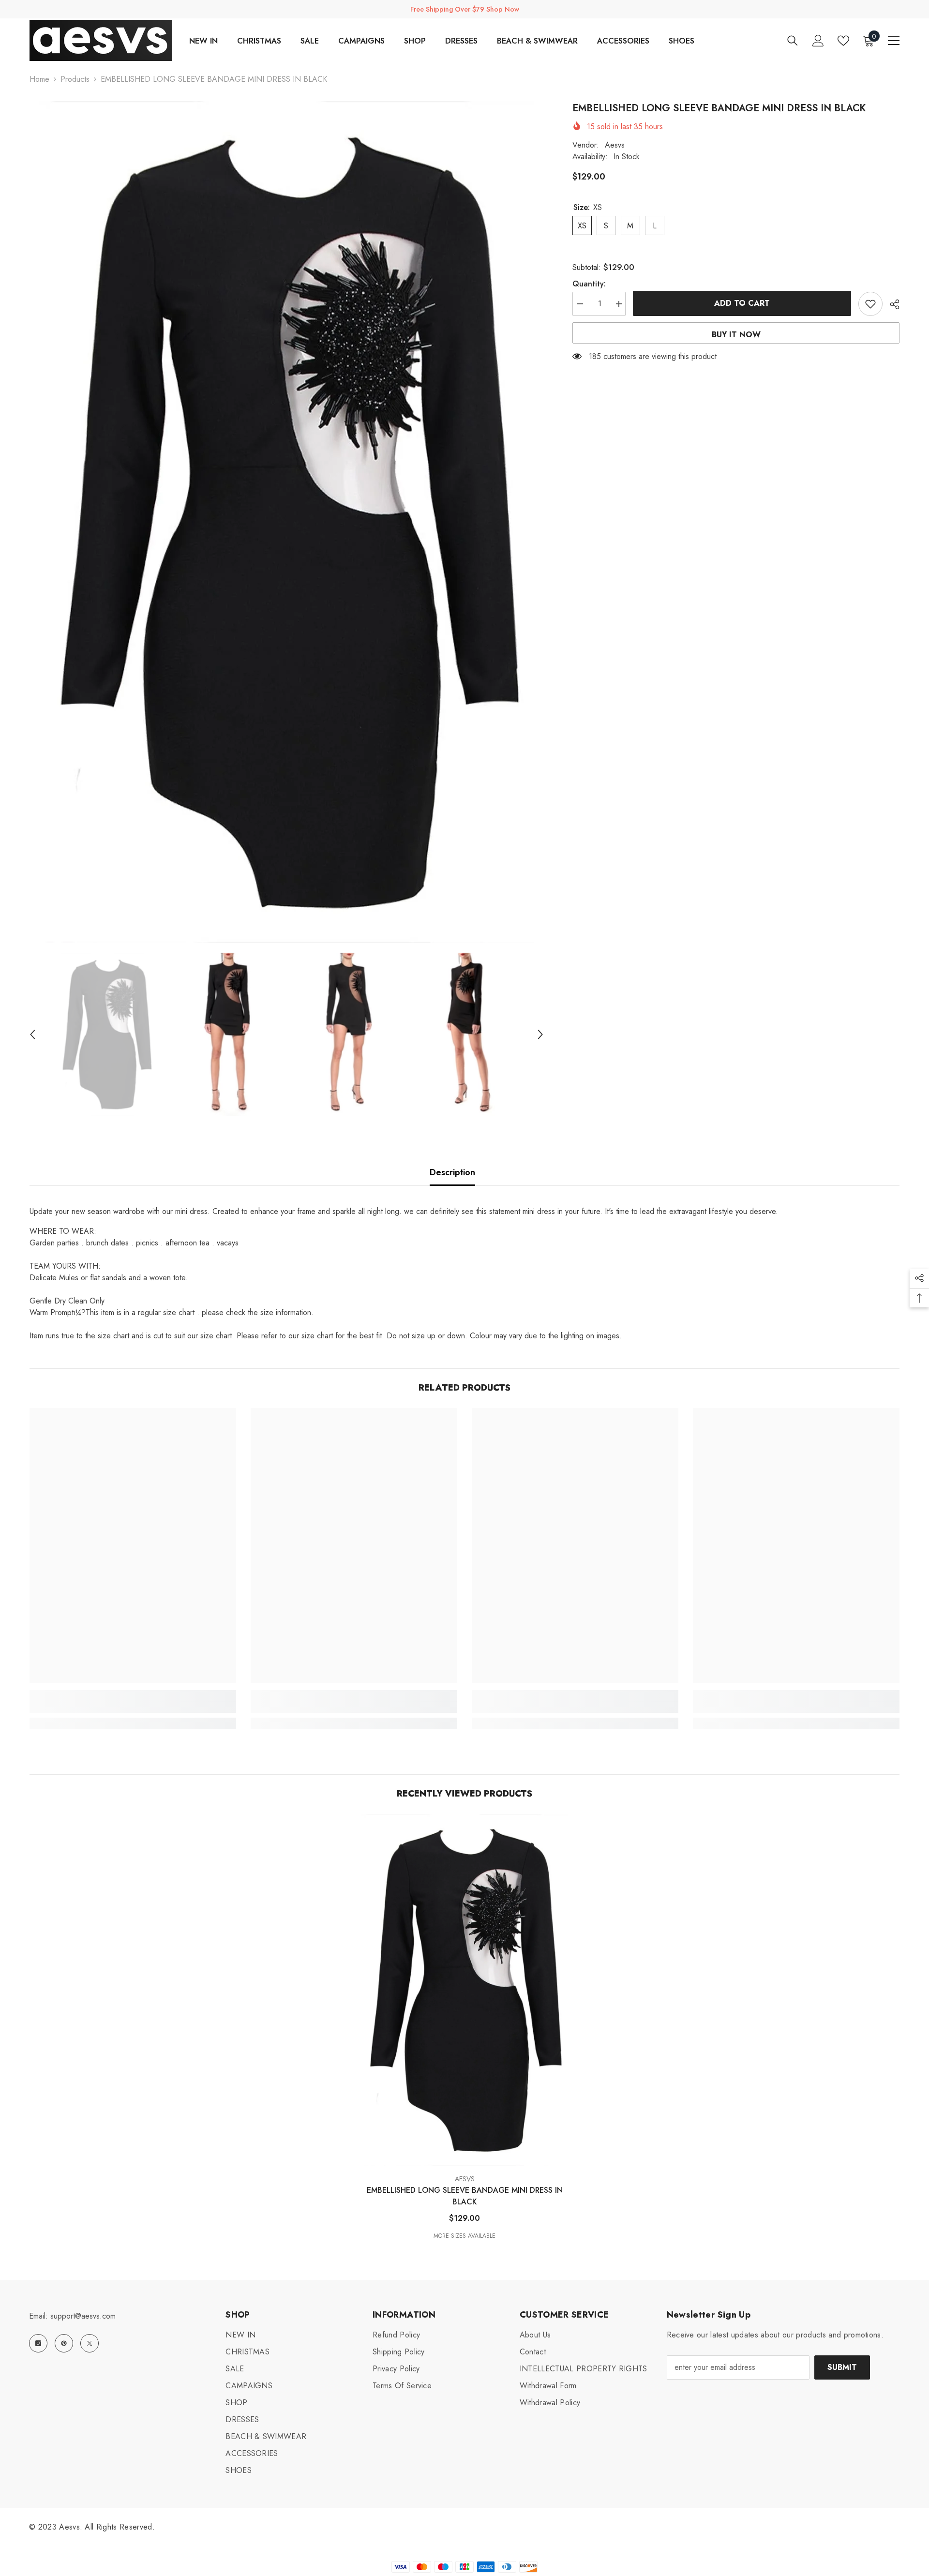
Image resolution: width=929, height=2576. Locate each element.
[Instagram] (38, 2343)
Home (39, 79)
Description (452, 1172)
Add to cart (742, 303)
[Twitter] (90, 2343)
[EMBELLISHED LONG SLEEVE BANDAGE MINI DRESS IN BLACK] (464, 1990)
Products (75, 79)
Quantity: (589, 284)
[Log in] (818, 41)
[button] (32, 1034)
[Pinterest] (64, 2343)
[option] (286, 522)
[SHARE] (891, 304)
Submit (842, 2367)
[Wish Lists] (843, 41)
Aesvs (615, 145)
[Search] (793, 40)
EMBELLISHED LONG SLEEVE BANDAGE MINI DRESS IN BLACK (465, 2196)
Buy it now (736, 335)
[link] (133, 1707)
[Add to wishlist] (870, 304)
